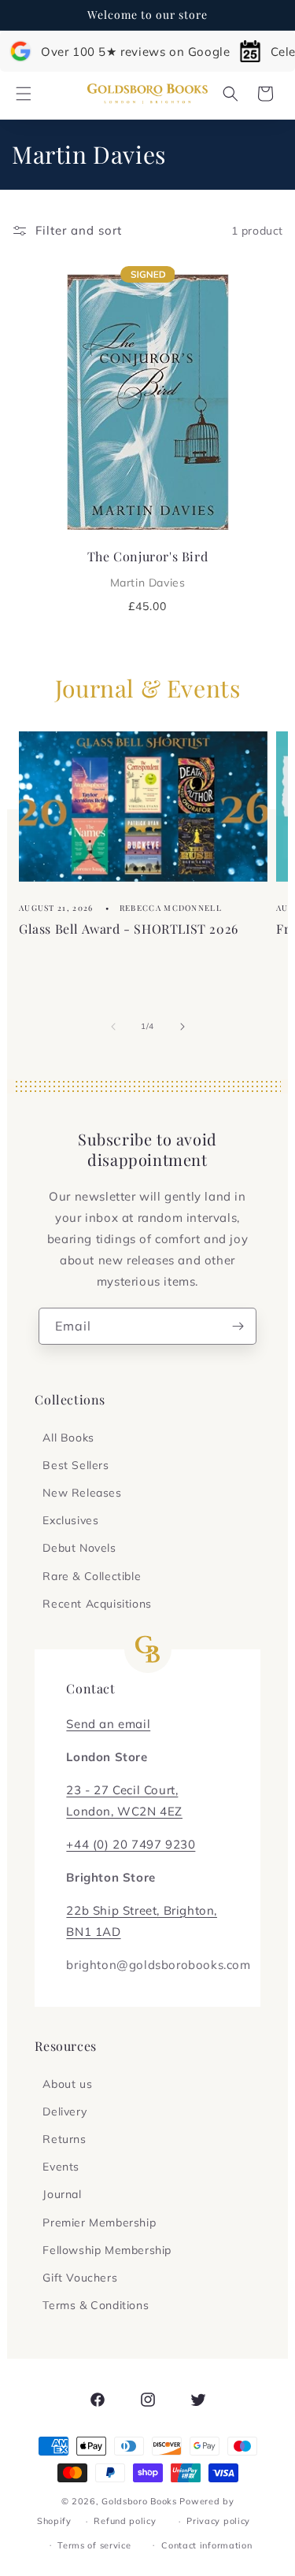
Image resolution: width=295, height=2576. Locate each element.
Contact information (206, 2545)
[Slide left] (113, 1027)
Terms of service (94, 2545)
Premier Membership (99, 2223)
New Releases (82, 1493)
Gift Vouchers (80, 2278)
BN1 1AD (93, 1932)
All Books (68, 1438)
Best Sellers (76, 1465)
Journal (62, 2194)
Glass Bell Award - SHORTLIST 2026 (129, 929)
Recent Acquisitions (97, 1604)
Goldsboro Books (139, 2501)
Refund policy (125, 2521)
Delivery (65, 2112)
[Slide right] (183, 1027)
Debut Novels (79, 1548)
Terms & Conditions (96, 2305)
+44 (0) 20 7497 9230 (131, 1844)
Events (61, 2167)
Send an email (108, 1724)
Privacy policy (218, 2521)
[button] (24, 94)
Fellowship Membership (107, 2250)
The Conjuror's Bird (147, 568)
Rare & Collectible (92, 1576)
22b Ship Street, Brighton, (142, 1910)
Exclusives (70, 1520)
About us (67, 2084)
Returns (64, 2139)
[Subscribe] (238, 1326)
